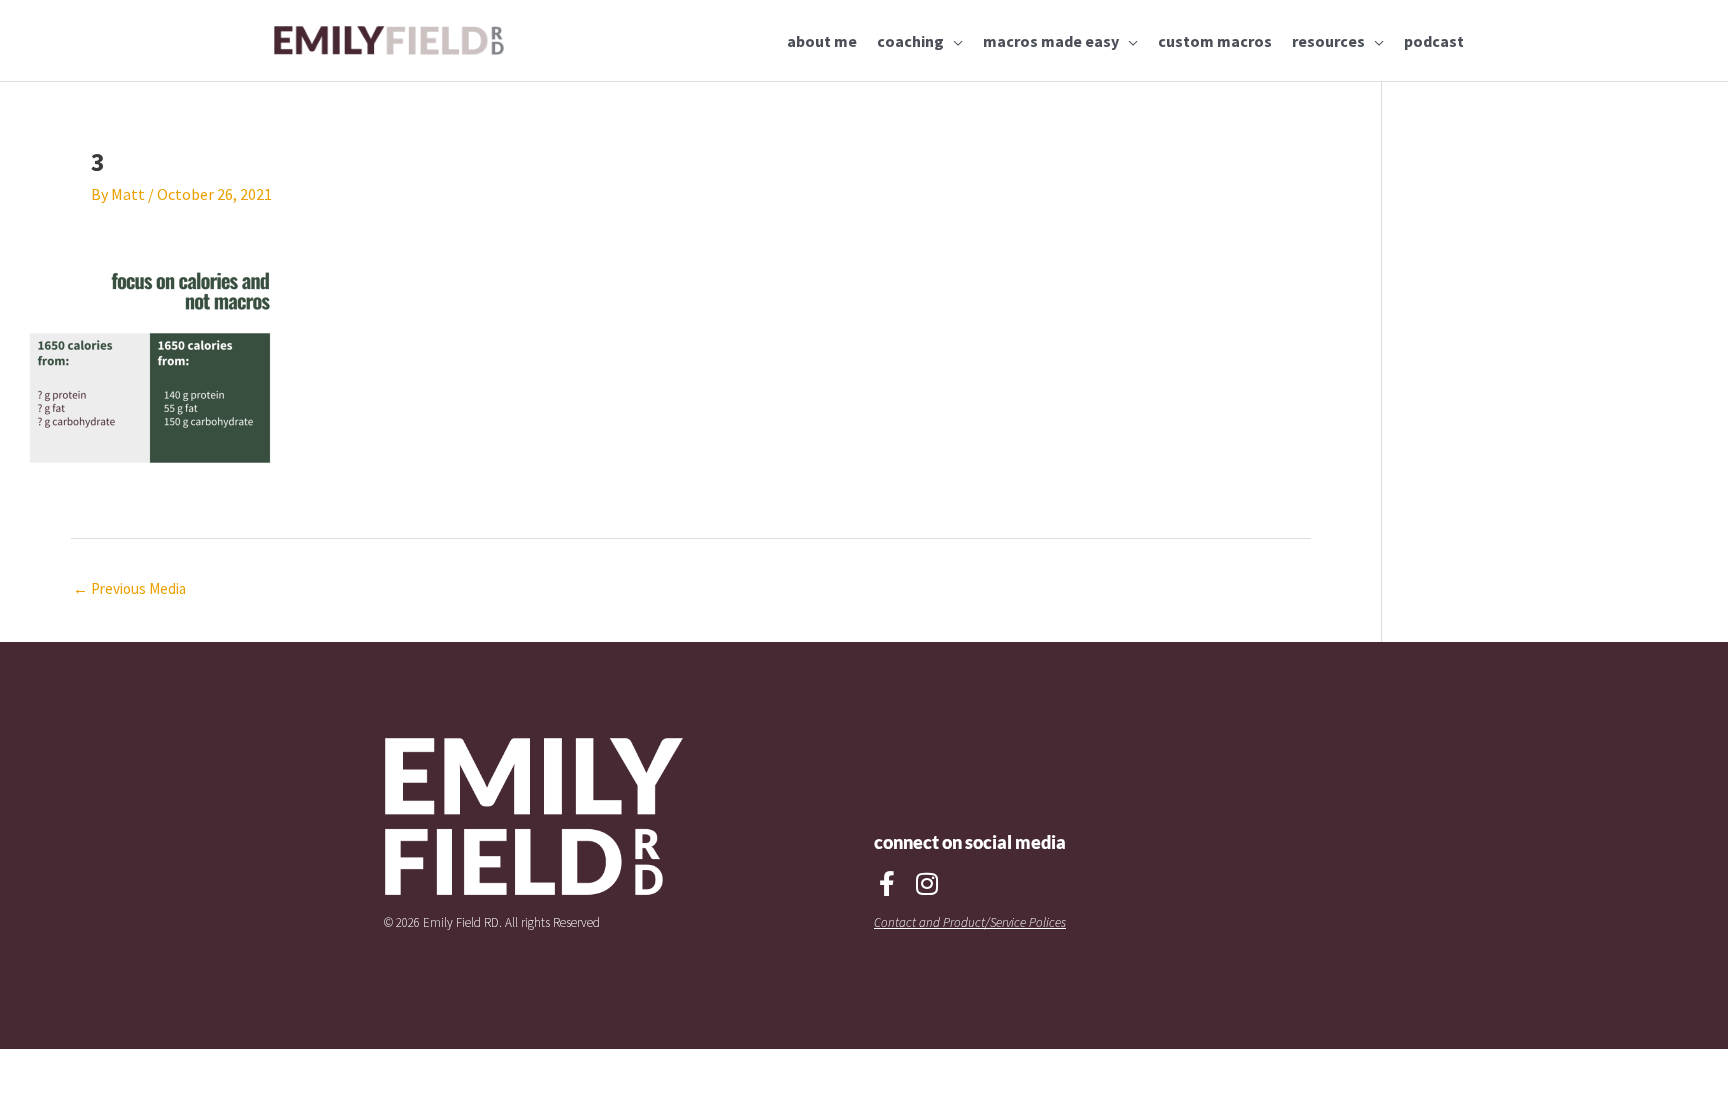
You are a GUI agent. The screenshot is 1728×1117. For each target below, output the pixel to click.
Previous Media (129, 588)
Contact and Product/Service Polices (970, 922)
